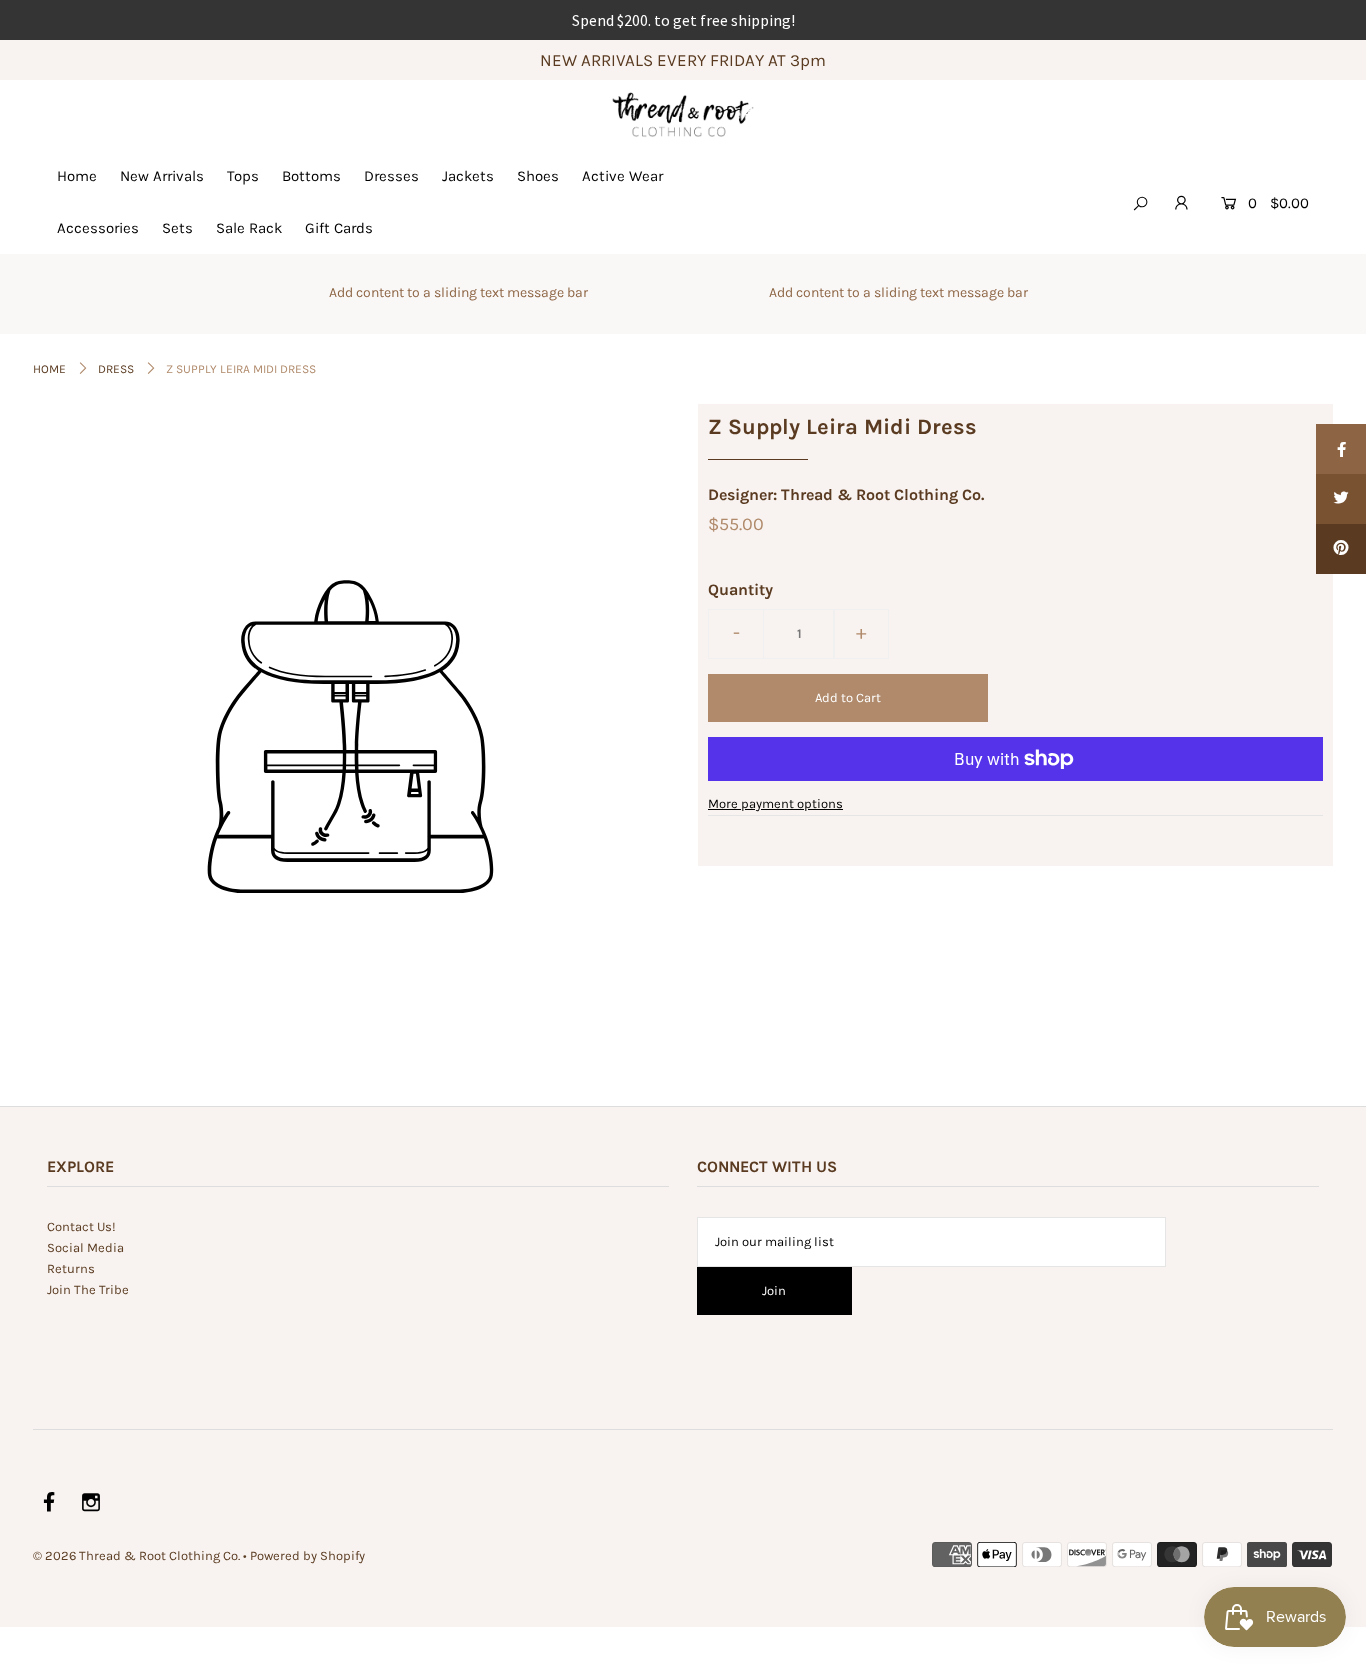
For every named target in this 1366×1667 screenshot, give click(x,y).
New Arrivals (162, 176)
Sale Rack (249, 228)
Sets (177, 228)
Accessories (98, 228)
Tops (243, 176)
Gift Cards (339, 228)
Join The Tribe (88, 1289)
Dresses (391, 176)
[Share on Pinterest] (1341, 549)
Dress (116, 369)
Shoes (538, 176)
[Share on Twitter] (1341, 499)
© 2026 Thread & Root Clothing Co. (136, 1555)
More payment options (775, 803)
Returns (71, 1268)
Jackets (468, 176)
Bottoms (311, 176)
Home (77, 176)
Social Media (85, 1247)
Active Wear (622, 176)
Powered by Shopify (307, 1555)
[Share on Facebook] (1341, 449)
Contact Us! (81, 1226)
